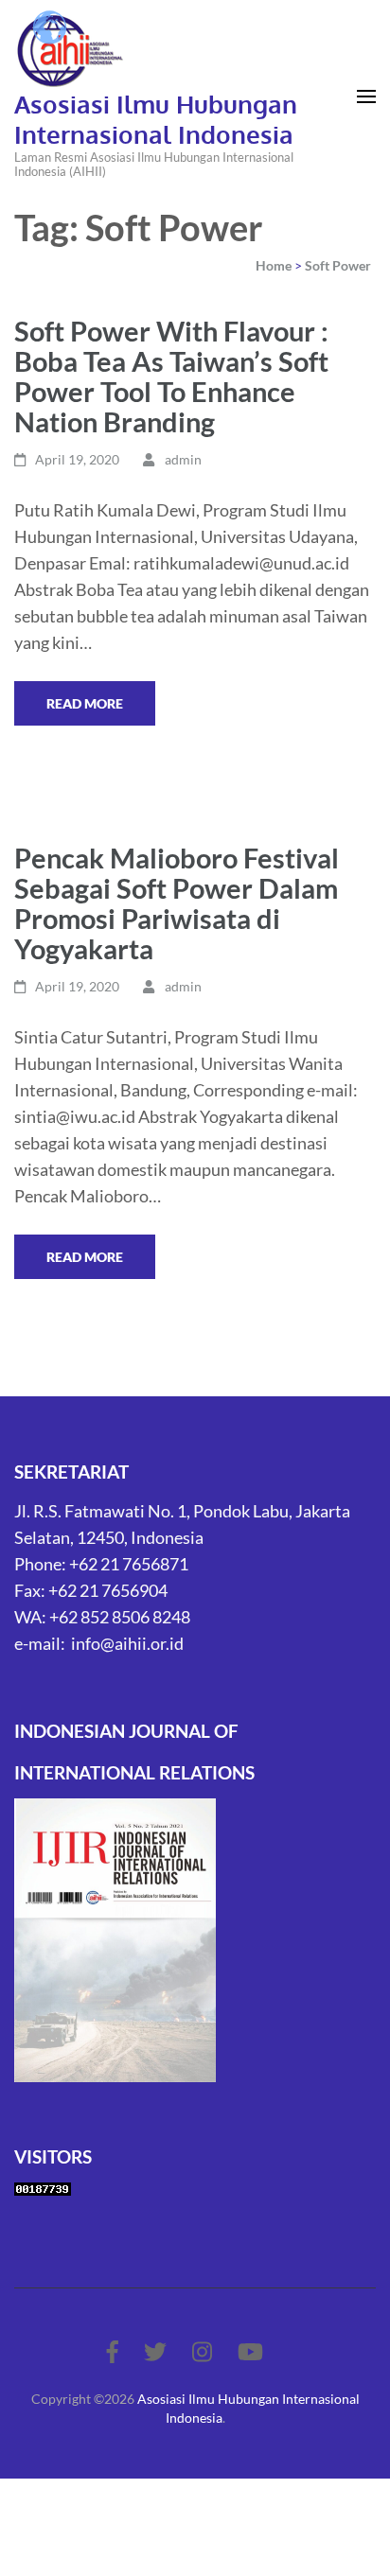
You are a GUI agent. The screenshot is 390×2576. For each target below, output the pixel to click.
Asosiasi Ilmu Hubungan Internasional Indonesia (156, 119)
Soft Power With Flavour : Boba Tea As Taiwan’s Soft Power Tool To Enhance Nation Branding (171, 376)
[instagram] (202, 2351)
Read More (85, 703)
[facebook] (113, 2351)
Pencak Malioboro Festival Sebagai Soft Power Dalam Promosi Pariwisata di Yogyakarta (177, 903)
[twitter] (155, 2351)
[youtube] (250, 2351)
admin (183, 459)
